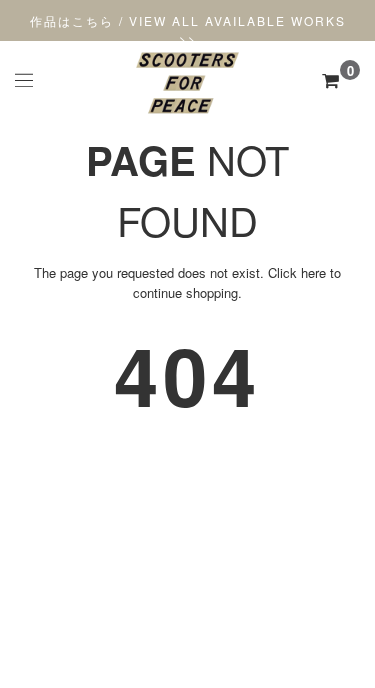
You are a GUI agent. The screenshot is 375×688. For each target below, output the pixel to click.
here (313, 272)
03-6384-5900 (188, 616)
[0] (330, 80)
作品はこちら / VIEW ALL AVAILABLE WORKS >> (188, 29)
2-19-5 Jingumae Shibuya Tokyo (188, 598)
